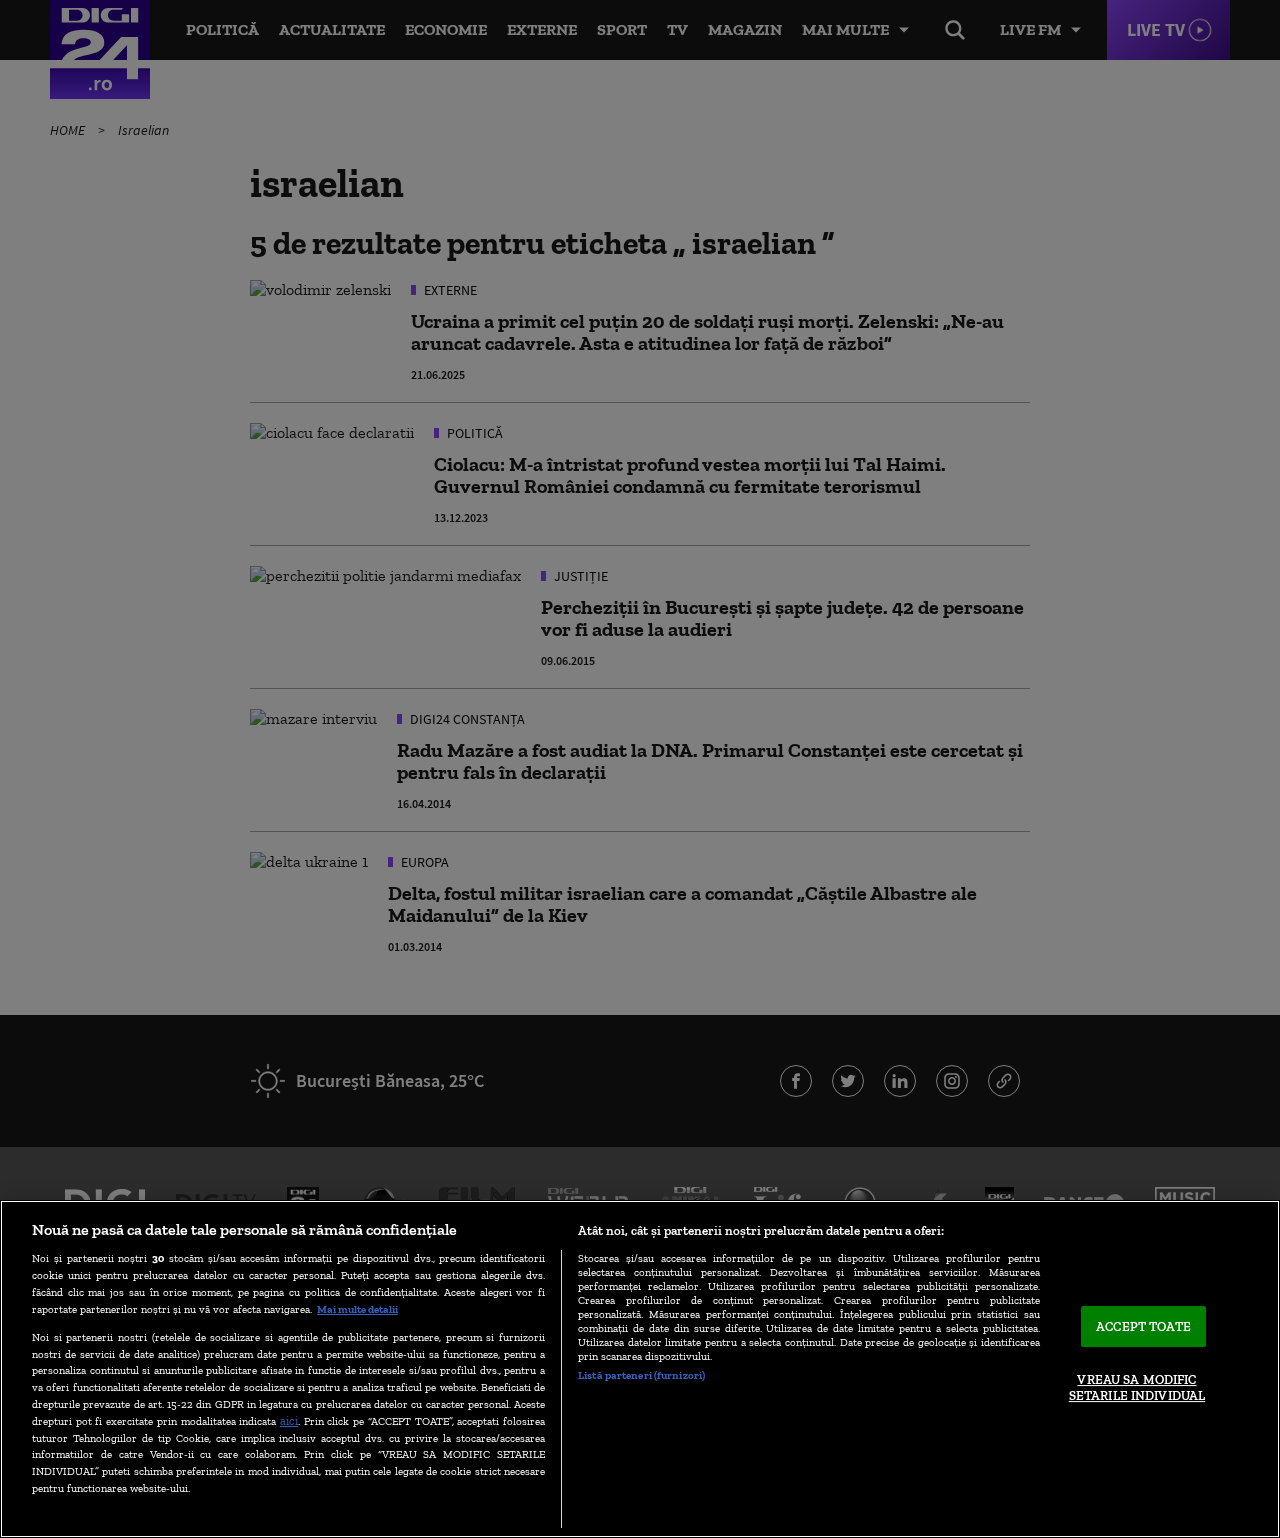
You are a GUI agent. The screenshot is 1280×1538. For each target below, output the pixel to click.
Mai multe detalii (357, 1309)
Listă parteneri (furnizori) (641, 1375)
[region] (640, 1369)
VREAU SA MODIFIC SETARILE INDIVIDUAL (1137, 1388)
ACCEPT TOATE (1143, 1326)
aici (289, 1420)
